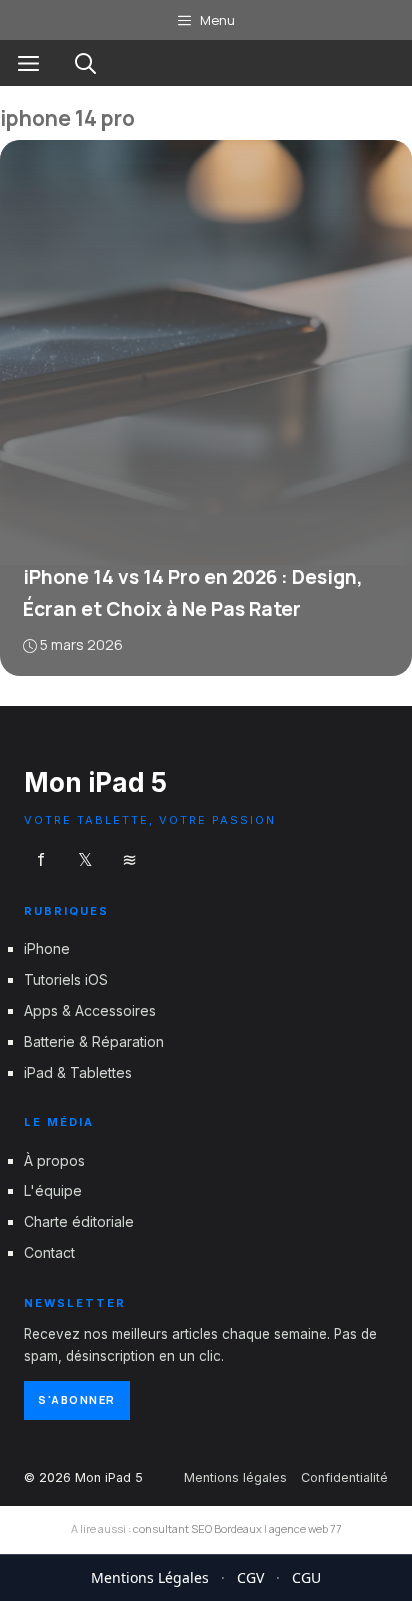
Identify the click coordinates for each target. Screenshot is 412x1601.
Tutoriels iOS (66, 979)
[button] (85, 63)
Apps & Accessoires (90, 1010)
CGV (250, 1577)
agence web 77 (305, 1528)
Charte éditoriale (79, 1221)
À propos (54, 1159)
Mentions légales (235, 1476)
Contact (49, 1252)
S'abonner (77, 1399)
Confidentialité (344, 1476)
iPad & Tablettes (78, 1071)
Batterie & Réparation (94, 1040)
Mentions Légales (150, 1577)
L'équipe (53, 1190)
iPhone (47, 948)
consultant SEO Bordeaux (197, 1528)
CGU (306, 1577)
